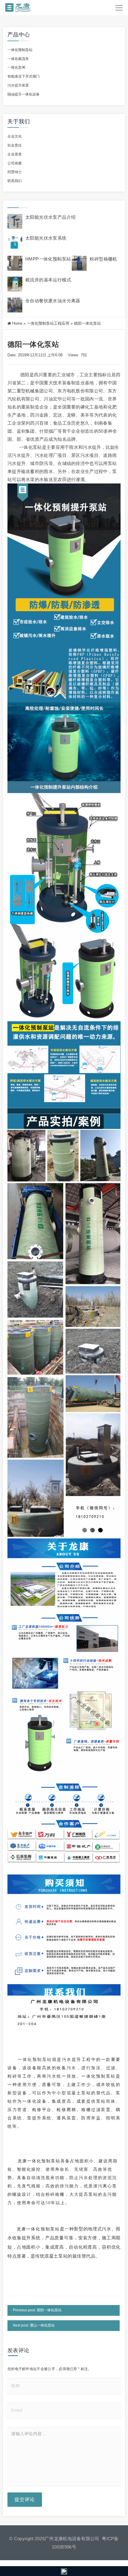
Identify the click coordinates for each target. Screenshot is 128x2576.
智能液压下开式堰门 (24, 76)
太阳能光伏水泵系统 (46, 238)
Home (17, 323)
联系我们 (15, 181)
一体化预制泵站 (20, 50)
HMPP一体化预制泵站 (48, 259)
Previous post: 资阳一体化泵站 (37, 2310)
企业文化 (15, 136)
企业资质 (15, 154)
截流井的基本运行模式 (48, 280)
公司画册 (15, 163)
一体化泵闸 (16, 67)
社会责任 (15, 145)
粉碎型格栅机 (103, 259)
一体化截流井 (18, 59)
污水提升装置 (18, 85)
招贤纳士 (15, 172)
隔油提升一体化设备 (24, 94)
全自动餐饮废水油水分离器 (53, 301)
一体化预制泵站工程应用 (48, 323)
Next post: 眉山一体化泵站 (34, 2325)
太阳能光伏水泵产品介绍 (50, 217)
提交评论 (25, 2499)
